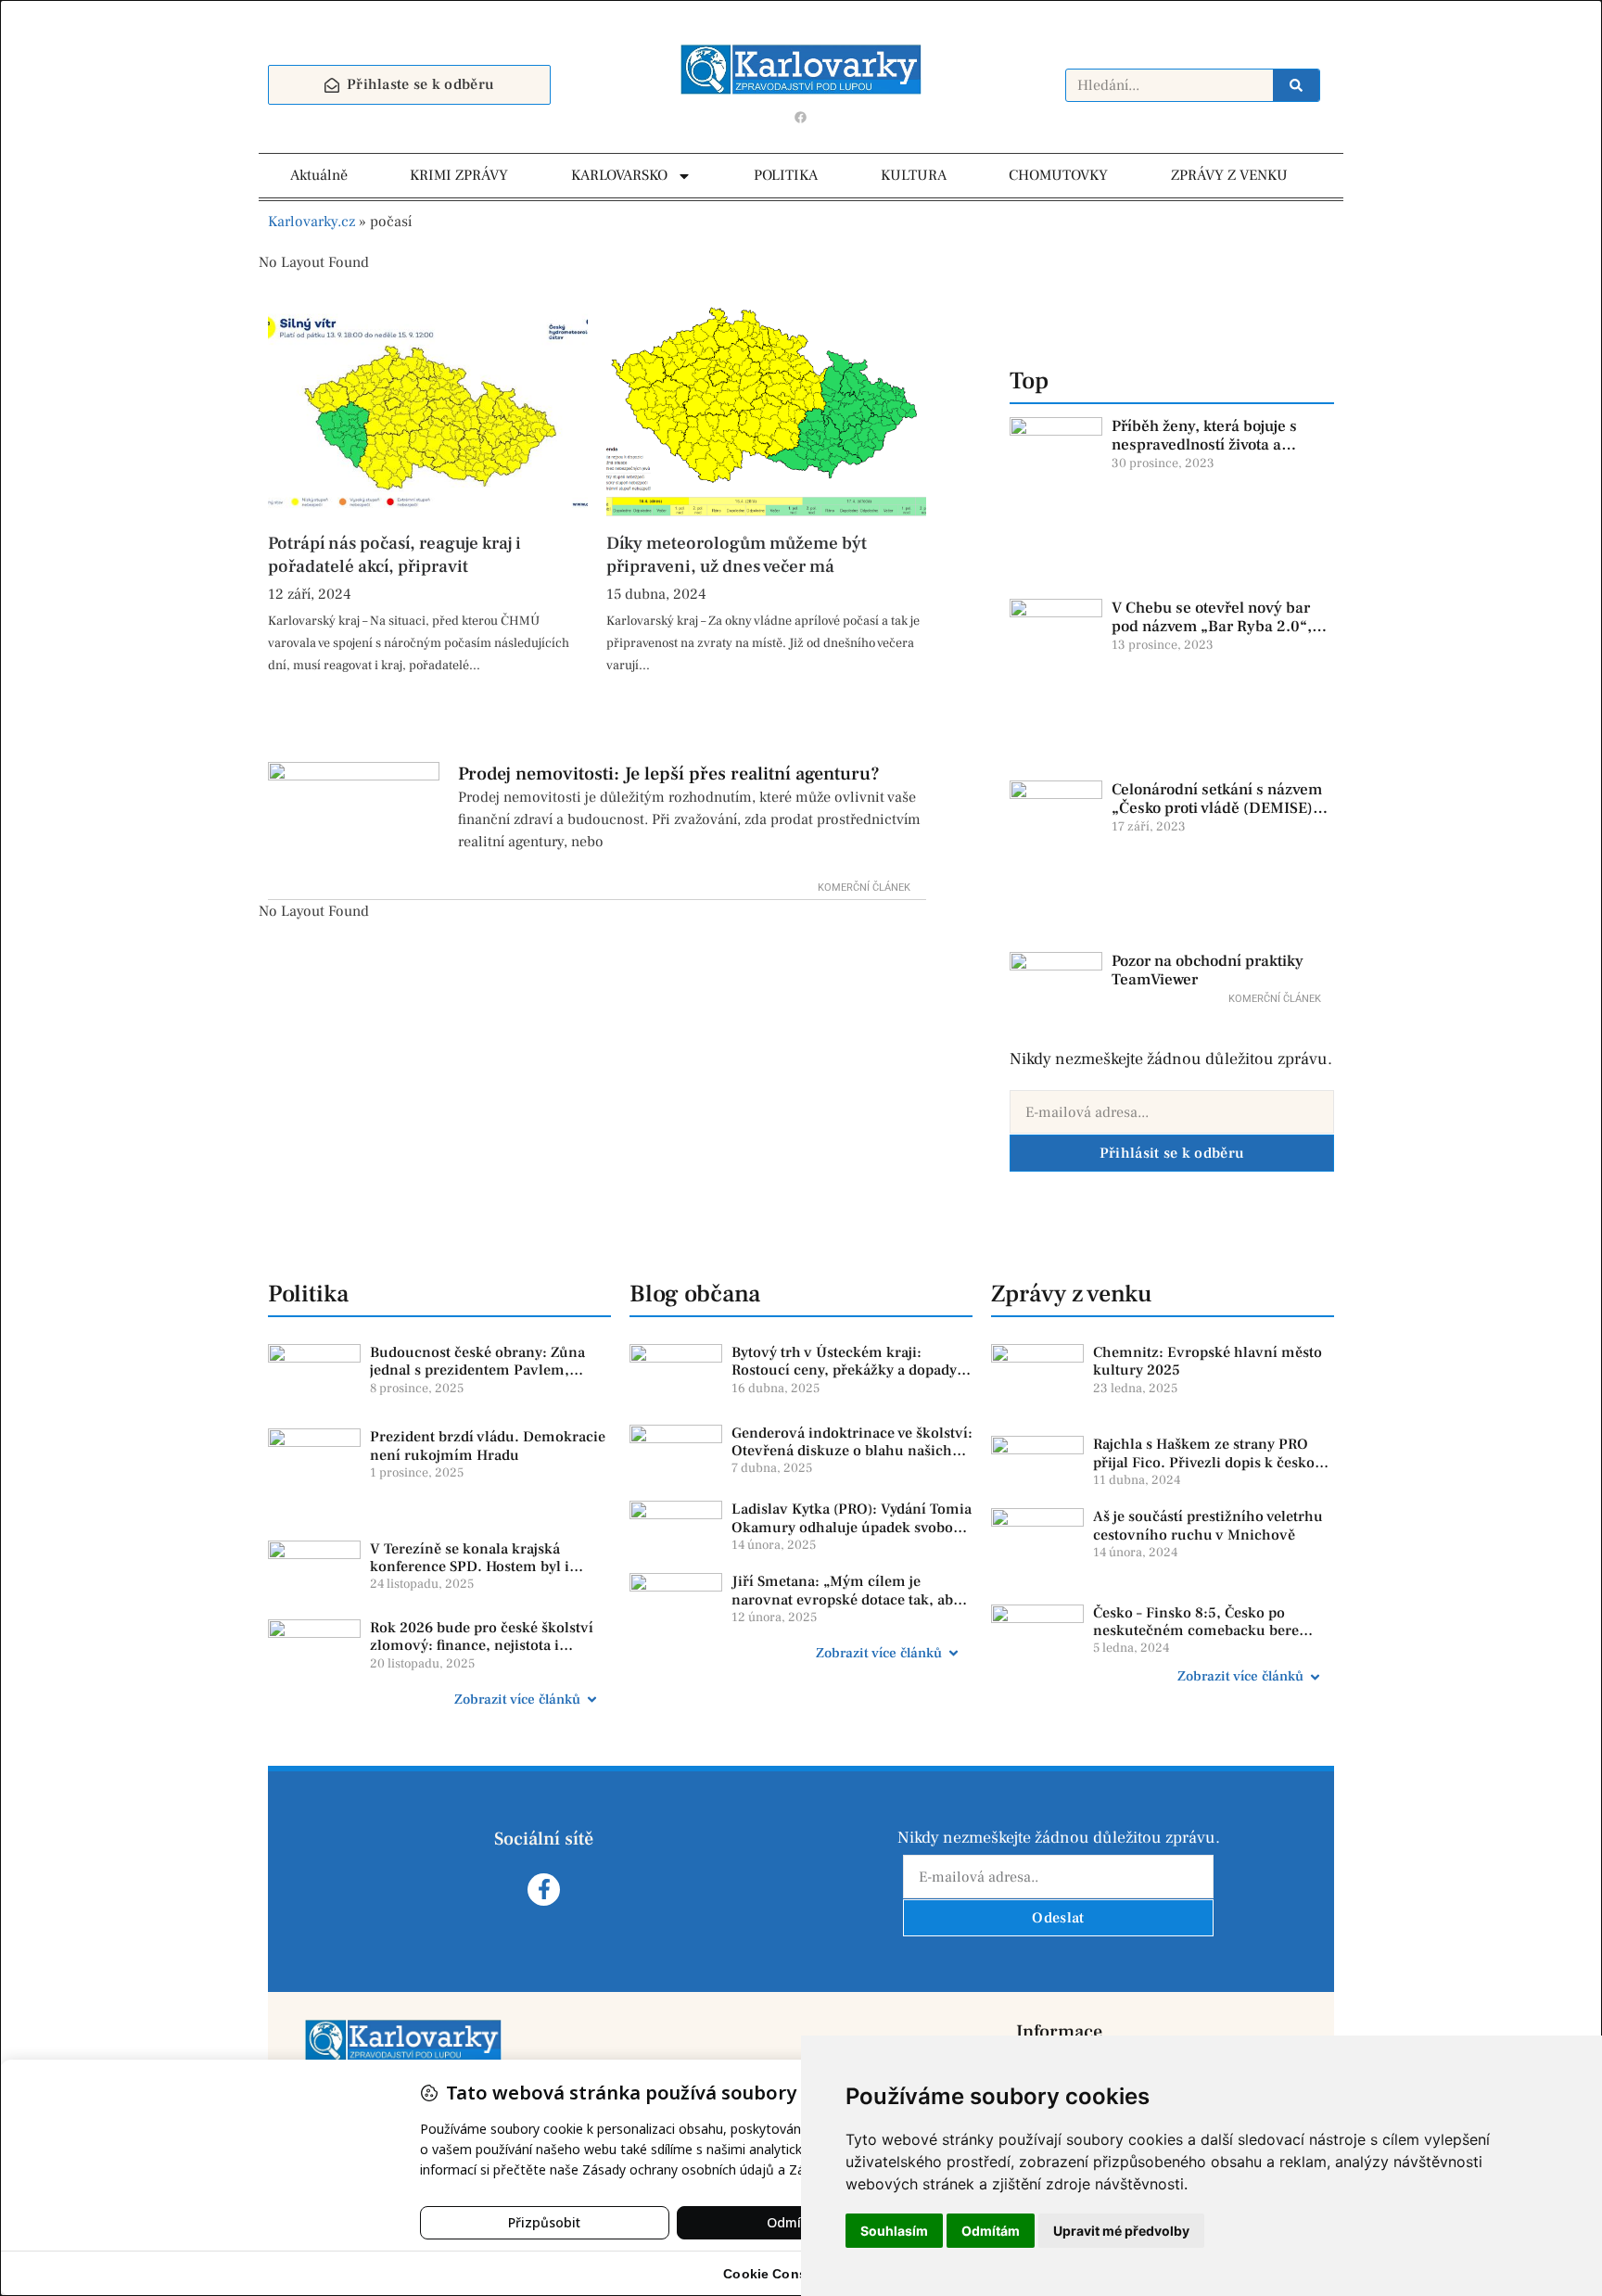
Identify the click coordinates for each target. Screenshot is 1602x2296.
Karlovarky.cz (311, 222)
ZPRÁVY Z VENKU (1229, 175)
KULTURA (914, 175)
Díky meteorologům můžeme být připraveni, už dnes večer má (737, 555)
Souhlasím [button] (894, 2231)
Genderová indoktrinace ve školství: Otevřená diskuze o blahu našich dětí (852, 1451)
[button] (439, 1700)
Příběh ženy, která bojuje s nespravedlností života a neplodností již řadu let (1204, 445)
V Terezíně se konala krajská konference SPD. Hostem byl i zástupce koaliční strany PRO (470, 1567)
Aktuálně (319, 175)
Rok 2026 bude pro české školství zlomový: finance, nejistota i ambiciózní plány (482, 1645)
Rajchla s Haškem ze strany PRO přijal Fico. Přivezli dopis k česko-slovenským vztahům (1207, 1462)
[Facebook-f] (544, 1890)
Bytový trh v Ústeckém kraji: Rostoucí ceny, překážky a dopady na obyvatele (844, 1370)
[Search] (1296, 85)
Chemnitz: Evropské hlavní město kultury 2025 (1208, 1361)
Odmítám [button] (991, 2231)
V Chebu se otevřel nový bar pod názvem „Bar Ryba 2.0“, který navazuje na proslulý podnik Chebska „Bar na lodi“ (1216, 636)
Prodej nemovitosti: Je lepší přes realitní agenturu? (669, 774)
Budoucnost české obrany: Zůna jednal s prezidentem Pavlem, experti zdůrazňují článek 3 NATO (483, 1370)
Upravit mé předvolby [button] (1121, 2231)
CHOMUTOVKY (1058, 175)
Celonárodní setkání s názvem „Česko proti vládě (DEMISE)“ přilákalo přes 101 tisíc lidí (1217, 809)
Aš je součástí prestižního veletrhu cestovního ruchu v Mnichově (1208, 1525)
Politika (308, 1294)
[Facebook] (801, 117)
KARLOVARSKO (619, 175)
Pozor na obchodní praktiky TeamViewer (1208, 970)
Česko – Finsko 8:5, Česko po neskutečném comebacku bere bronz (1196, 1630)
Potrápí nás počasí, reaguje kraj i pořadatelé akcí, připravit (394, 555)
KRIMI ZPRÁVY (459, 175)
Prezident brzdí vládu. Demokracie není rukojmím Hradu (488, 1446)
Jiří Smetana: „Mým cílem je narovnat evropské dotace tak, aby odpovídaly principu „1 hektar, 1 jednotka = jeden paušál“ (846, 1608)
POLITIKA (786, 175)
